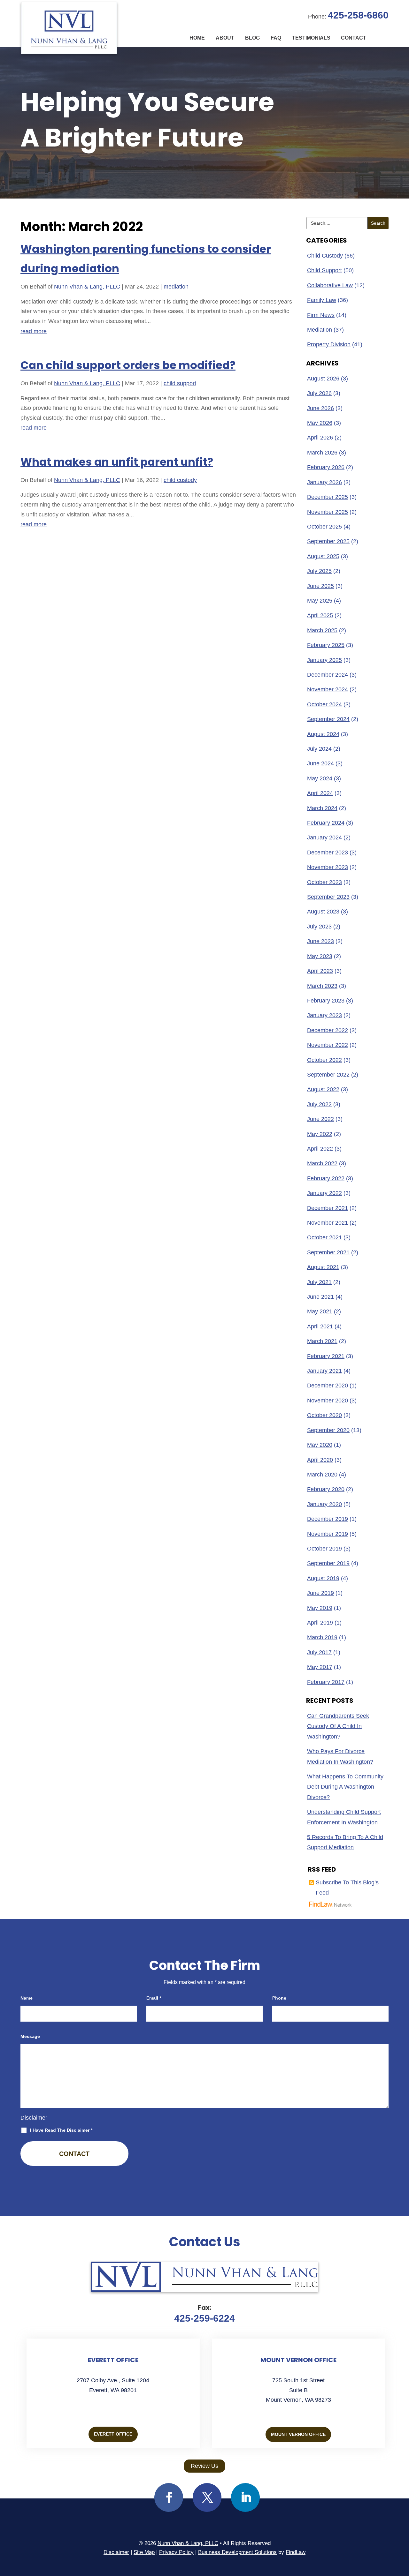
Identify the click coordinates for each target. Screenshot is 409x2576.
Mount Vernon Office (298, 2434)
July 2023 (319, 927)
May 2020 (320, 1445)
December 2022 (328, 1030)
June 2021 (320, 1297)
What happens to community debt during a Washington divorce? (345, 1787)
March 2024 (322, 808)
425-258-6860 (358, 15)
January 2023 (324, 1015)
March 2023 (322, 986)
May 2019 (320, 1608)
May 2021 (320, 1311)
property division (329, 344)
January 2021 (324, 1371)
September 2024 (328, 719)
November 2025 (328, 512)
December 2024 (328, 675)
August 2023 (323, 912)
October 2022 (324, 1060)
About (225, 38)
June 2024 (320, 763)
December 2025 (328, 497)
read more (34, 331)
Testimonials (311, 38)
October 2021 (324, 1237)
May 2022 (320, 1134)
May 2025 (320, 601)
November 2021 (328, 1223)
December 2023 (328, 852)
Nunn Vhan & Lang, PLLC (87, 287)
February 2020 (326, 1489)
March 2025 (322, 630)
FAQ (276, 38)
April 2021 (320, 1326)
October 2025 (324, 527)
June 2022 (320, 1119)
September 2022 (328, 1075)
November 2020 (328, 1401)
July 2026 (319, 393)
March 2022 (322, 1163)
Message (30, 2036)
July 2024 (319, 749)
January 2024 (324, 837)
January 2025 (324, 660)
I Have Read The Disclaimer (61, 2130)
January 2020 (324, 1504)
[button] (403, 2530)
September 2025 (328, 541)
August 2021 (323, 1267)
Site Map (144, 2552)
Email (154, 1998)
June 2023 (320, 941)
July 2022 (319, 1104)
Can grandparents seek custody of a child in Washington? (338, 1726)
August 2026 (323, 379)
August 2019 (323, 1578)
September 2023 (328, 897)
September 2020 (328, 1430)
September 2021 (328, 1252)
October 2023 (324, 882)
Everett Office (113, 2434)
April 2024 (320, 793)
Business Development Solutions (237, 2552)
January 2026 (324, 482)
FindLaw (296, 2552)
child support (180, 383)
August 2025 (323, 556)
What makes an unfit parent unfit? (117, 462)
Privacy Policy (176, 2552)
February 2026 (326, 467)
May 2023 (320, 956)
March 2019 (322, 1637)
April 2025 (320, 615)
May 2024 (320, 778)
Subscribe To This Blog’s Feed (347, 1888)
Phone (279, 1998)
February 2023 (326, 1001)
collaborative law (330, 285)
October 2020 (324, 1415)
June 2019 (320, 1593)
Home (197, 38)
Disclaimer (34, 2118)
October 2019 (324, 1549)
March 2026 (322, 453)
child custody (180, 480)
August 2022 (323, 1089)
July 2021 (319, 1282)
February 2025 (326, 645)
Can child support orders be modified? (128, 365)
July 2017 (319, 1652)
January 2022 (324, 1193)
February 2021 (326, 1356)
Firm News (321, 315)
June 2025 (320, 586)
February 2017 (326, 1682)
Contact (354, 38)
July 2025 (319, 571)
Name (27, 1998)
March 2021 (322, 1341)
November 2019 (328, 1534)
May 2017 (320, 1667)
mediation (176, 287)
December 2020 (328, 1386)
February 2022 (326, 1178)
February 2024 (326, 823)
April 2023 (320, 971)
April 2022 (320, 1149)
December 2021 (328, 1208)
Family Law (322, 300)
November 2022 (328, 1045)
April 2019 (320, 1623)
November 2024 (328, 689)
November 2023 (328, 867)
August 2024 (323, 734)
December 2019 (328, 1519)
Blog (252, 38)
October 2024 (324, 704)
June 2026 (320, 408)
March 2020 (322, 1475)
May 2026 (320, 423)
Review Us (204, 2466)
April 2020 (320, 1460)
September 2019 (328, 1563)
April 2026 (320, 438)
